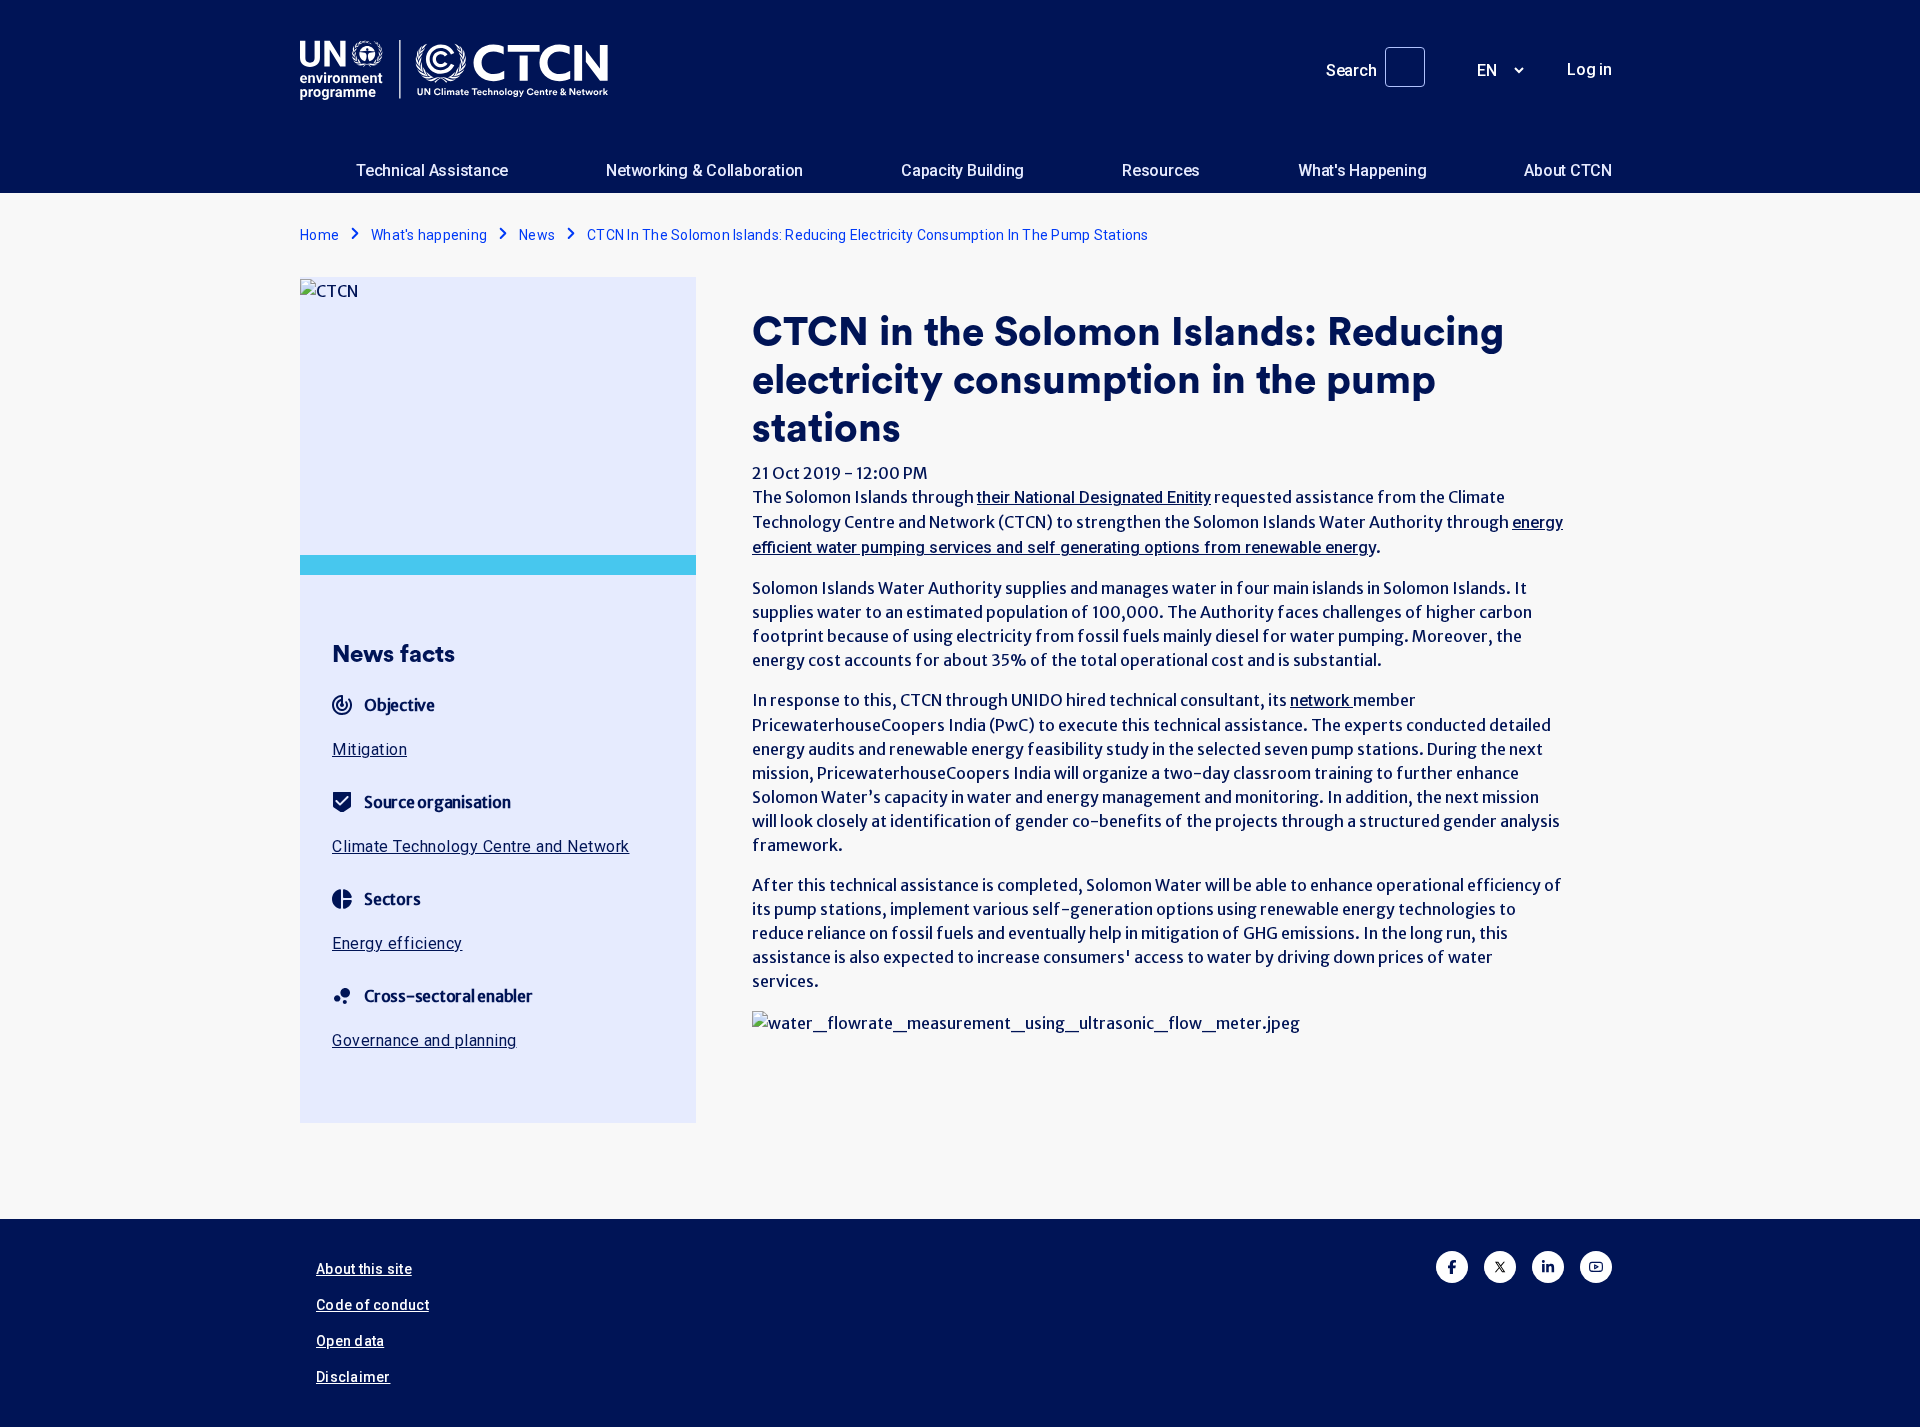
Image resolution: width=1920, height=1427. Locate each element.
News (537, 235)
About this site (364, 1269)
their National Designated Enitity (1094, 497)
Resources (1161, 170)
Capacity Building (962, 170)
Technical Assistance (432, 170)
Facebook (1452, 1267)
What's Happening (1362, 170)
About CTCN (1568, 170)
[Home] (462, 70)
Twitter (1500, 1267)
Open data (350, 1341)
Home (319, 235)
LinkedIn (1548, 1267)
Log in (1589, 69)
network (1321, 700)
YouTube (1596, 1267)
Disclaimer (353, 1377)
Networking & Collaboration (704, 170)
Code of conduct (372, 1305)
